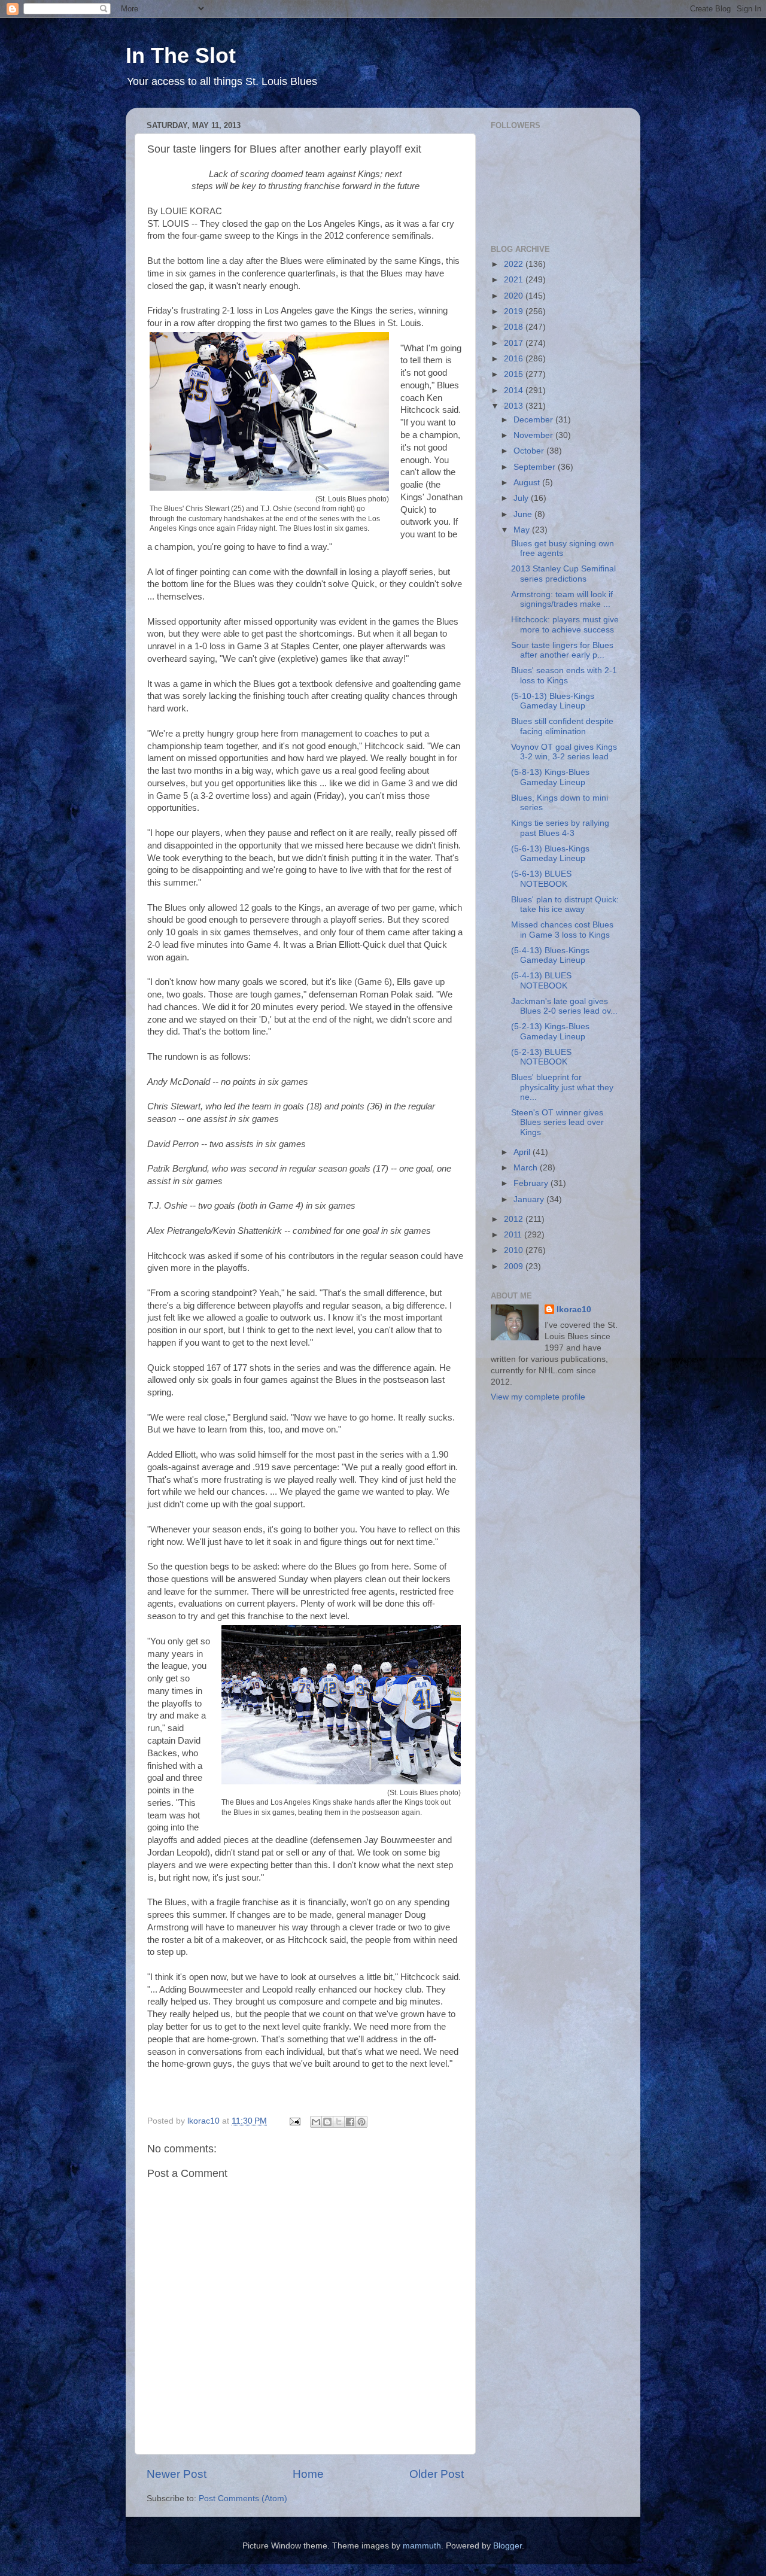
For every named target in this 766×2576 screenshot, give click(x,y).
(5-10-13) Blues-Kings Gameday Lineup (553, 701)
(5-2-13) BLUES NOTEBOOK (541, 1057)
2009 (515, 1266)
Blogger (507, 2546)
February (532, 1183)
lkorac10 (574, 1310)
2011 (514, 1235)
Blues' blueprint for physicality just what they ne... (562, 1087)
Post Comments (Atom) (243, 2499)
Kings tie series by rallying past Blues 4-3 (560, 828)
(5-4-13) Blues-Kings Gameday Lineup (550, 955)
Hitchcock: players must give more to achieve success (565, 624)
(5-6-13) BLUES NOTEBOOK (541, 879)
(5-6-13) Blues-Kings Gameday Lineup (550, 854)
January (530, 1199)
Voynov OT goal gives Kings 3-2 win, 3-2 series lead (564, 752)
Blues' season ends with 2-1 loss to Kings (564, 675)
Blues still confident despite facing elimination (562, 726)
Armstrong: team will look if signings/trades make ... (562, 599)
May (523, 530)
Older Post (437, 2474)
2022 (515, 264)
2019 (515, 311)
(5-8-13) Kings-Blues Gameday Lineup (550, 777)
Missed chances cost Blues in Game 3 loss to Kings (562, 930)
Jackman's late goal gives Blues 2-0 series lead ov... (564, 1006)
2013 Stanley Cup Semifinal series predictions (563, 574)
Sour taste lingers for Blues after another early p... (562, 650)
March (527, 1168)
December (534, 420)
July (522, 498)
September (536, 467)
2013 (515, 406)
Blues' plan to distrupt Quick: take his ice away (565, 904)
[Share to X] (339, 2122)
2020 (515, 296)
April (523, 1152)
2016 (515, 359)
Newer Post (177, 2474)
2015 (515, 374)
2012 (515, 1219)
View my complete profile (538, 1397)
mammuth (422, 2546)
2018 (515, 327)
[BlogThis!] (327, 2122)
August (528, 483)
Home (308, 2474)
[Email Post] (294, 2121)
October (530, 451)
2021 (515, 280)
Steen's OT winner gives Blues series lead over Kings (557, 1122)
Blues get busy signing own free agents (563, 548)
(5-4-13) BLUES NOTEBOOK (541, 980)
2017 (515, 343)
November (534, 435)
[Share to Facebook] (350, 2122)
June (524, 514)
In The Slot (181, 55)
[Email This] (316, 2122)
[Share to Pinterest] (361, 2122)
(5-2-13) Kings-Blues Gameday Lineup (550, 1031)
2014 (515, 390)
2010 (515, 1250)
